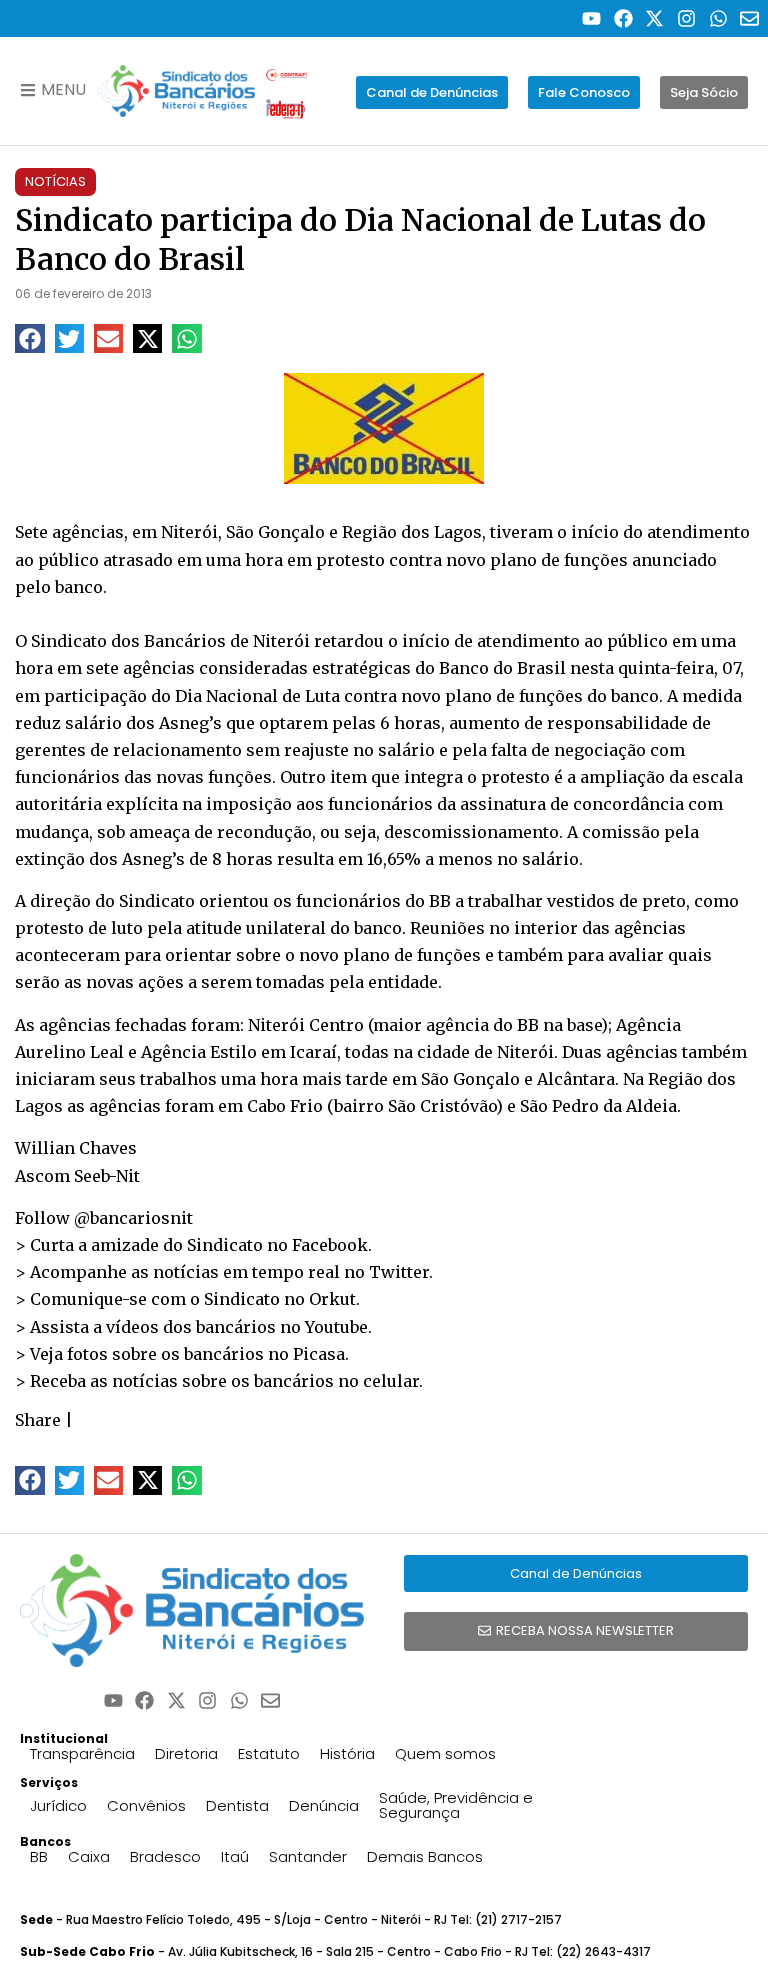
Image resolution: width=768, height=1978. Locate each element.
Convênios (146, 1805)
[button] (29, 338)
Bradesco (165, 1856)
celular (391, 1381)
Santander (308, 1856)
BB (39, 1856)
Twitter (399, 1272)
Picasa (319, 1354)
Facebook (330, 1245)
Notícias (55, 181)
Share (38, 1420)
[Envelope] (749, 18)
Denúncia (324, 1805)
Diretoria (186, 1753)
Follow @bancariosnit (104, 1218)
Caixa (89, 1856)
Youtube (336, 1327)
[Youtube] (591, 18)
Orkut (332, 1299)
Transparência (82, 1753)
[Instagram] (686, 18)
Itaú (235, 1856)
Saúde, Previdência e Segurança (456, 1805)
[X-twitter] (655, 18)
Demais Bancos (425, 1856)
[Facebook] (623, 18)
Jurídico (58, 1805)
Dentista (237, 1805)
